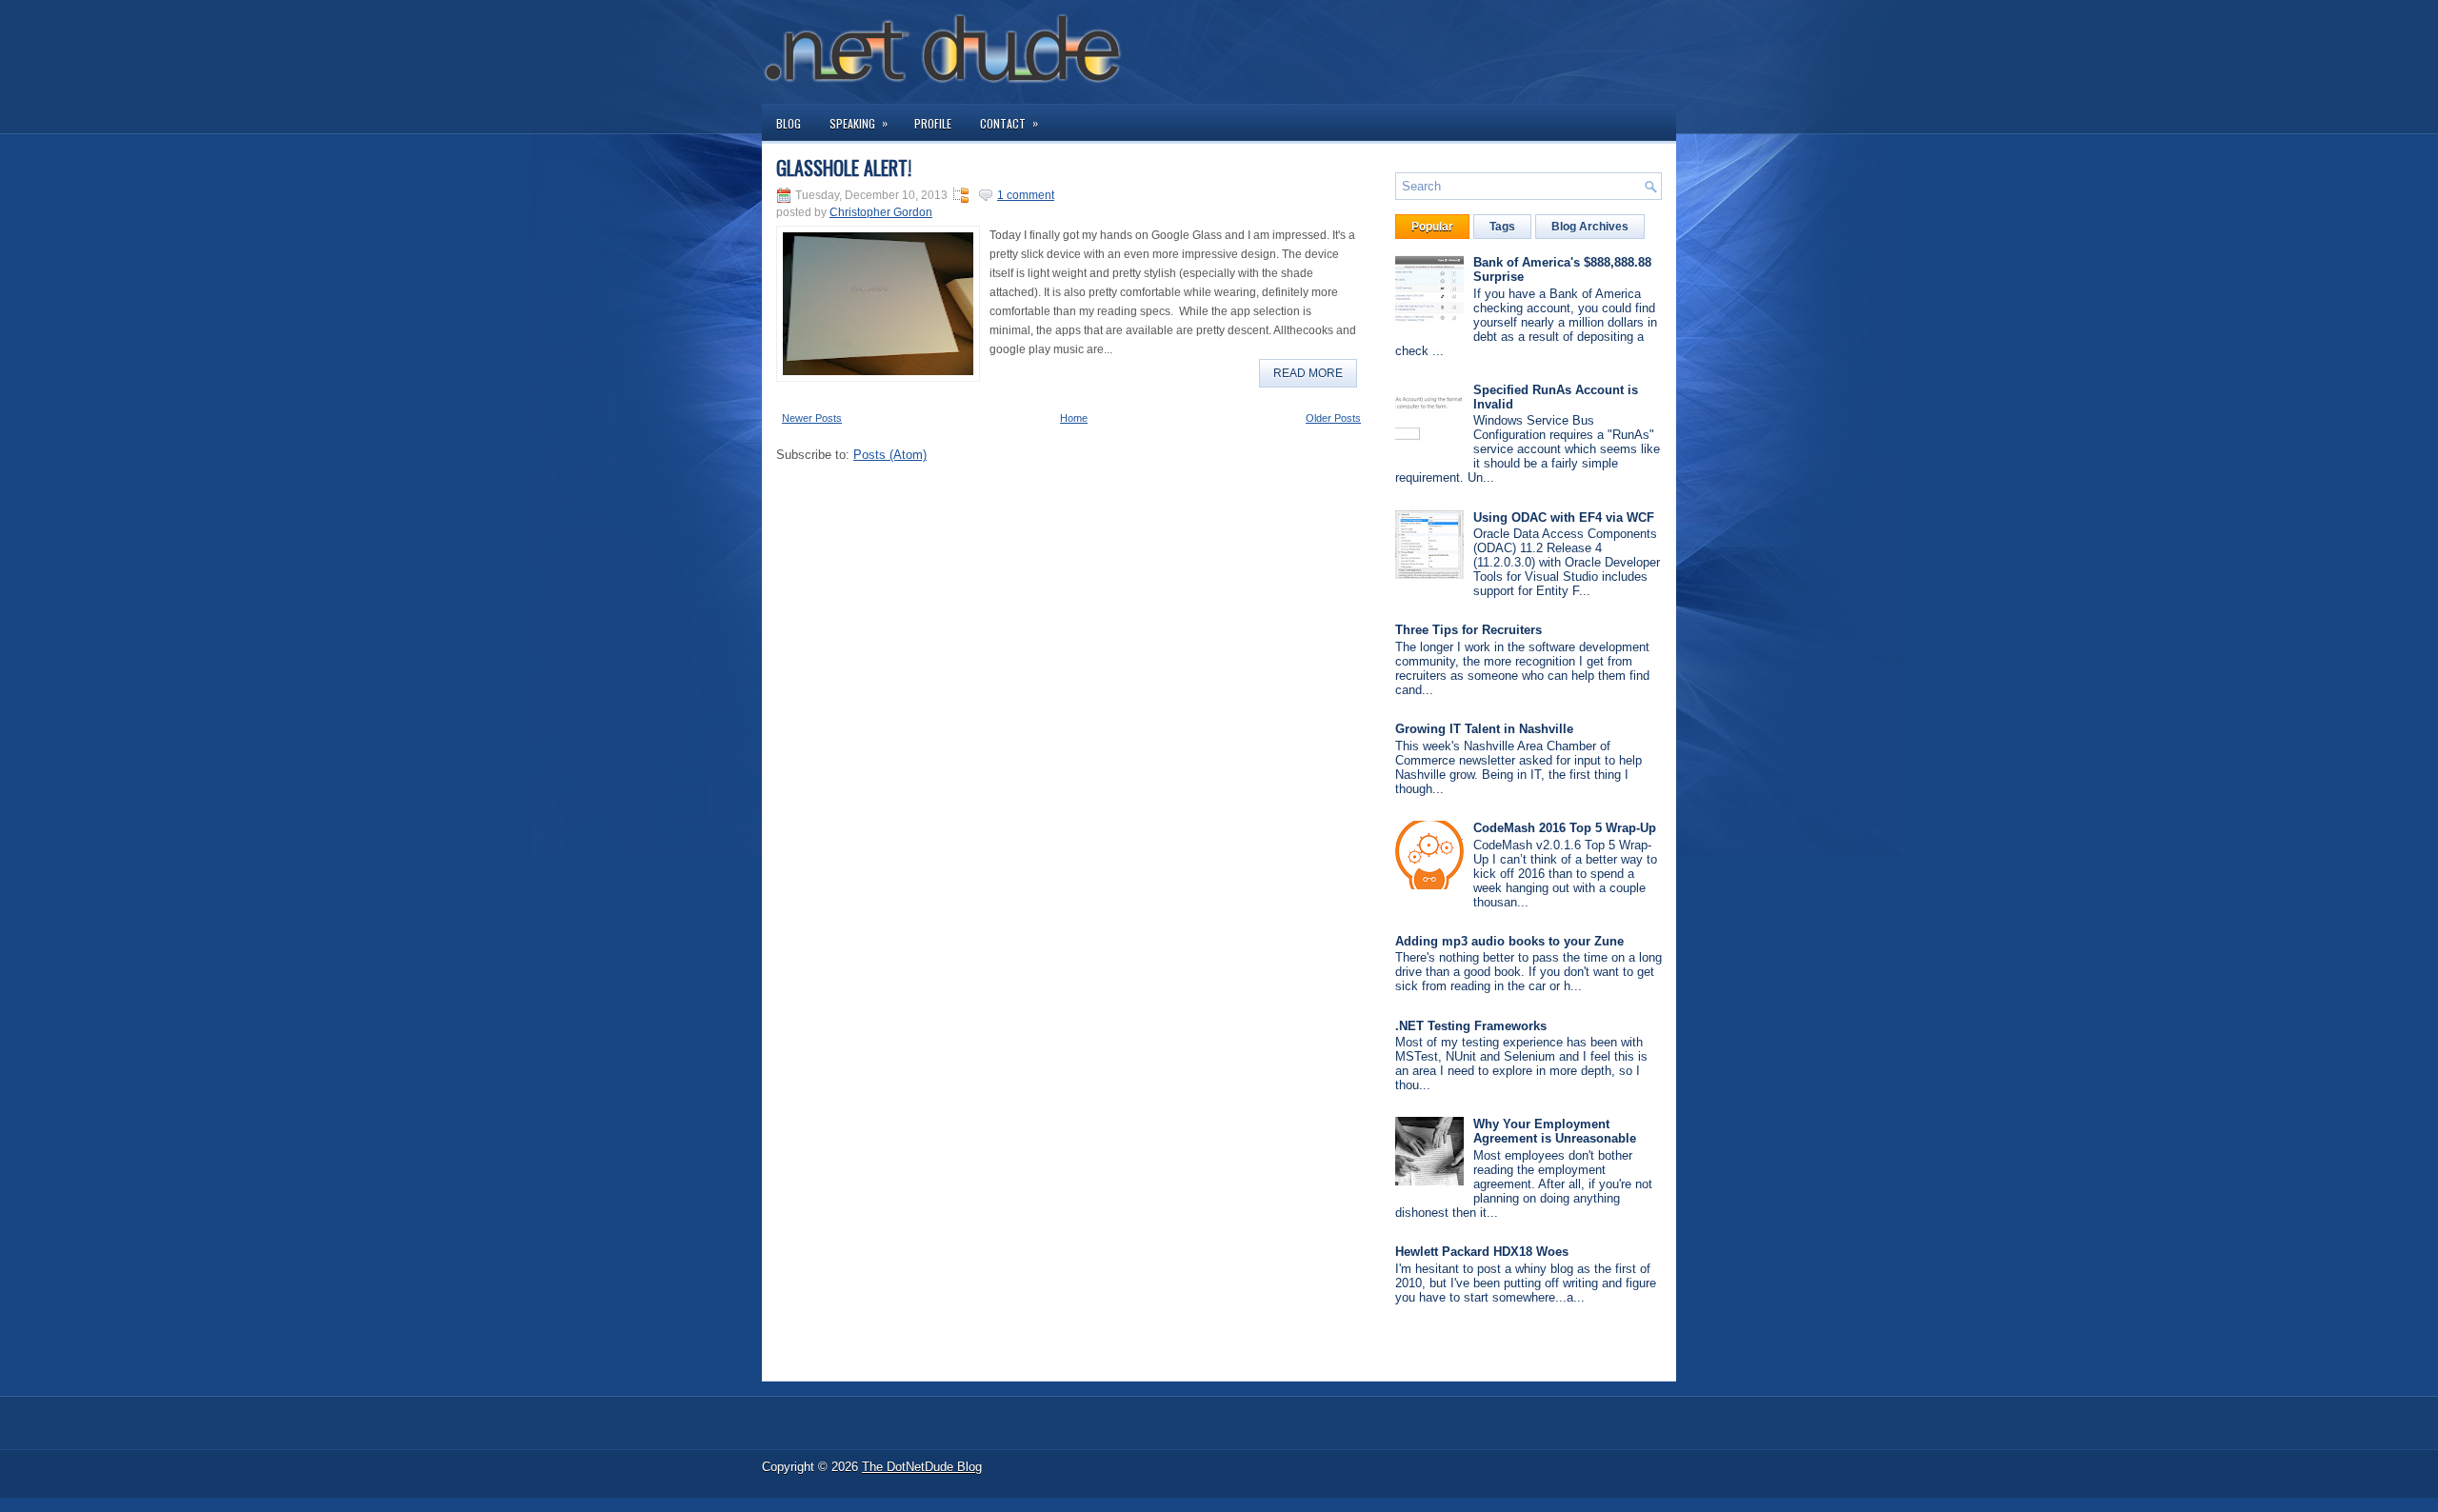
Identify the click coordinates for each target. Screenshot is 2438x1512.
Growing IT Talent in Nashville (1484, 729)
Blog (789, 123)
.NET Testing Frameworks (1471, 1026)
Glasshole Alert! (844, 168)
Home (1074, 418)
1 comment (1026, 195)
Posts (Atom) (890, 455)
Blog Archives (1590, 227)
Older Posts (1333, 418)
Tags (1502, 227)
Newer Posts (812, 418)
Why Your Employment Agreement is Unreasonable (1555, 1131)
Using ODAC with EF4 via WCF (1564, 517)
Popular (1432, 227)
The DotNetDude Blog (922, 1467)
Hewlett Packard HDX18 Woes (1482, 1252)
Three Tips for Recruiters (1469, 630)
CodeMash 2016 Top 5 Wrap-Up (1565, 828)
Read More (1308, 373)
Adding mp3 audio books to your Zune (1509, 941)
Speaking (859, 123)
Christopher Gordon (881, 212)
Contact (1009, 123)
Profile (933, 123)
